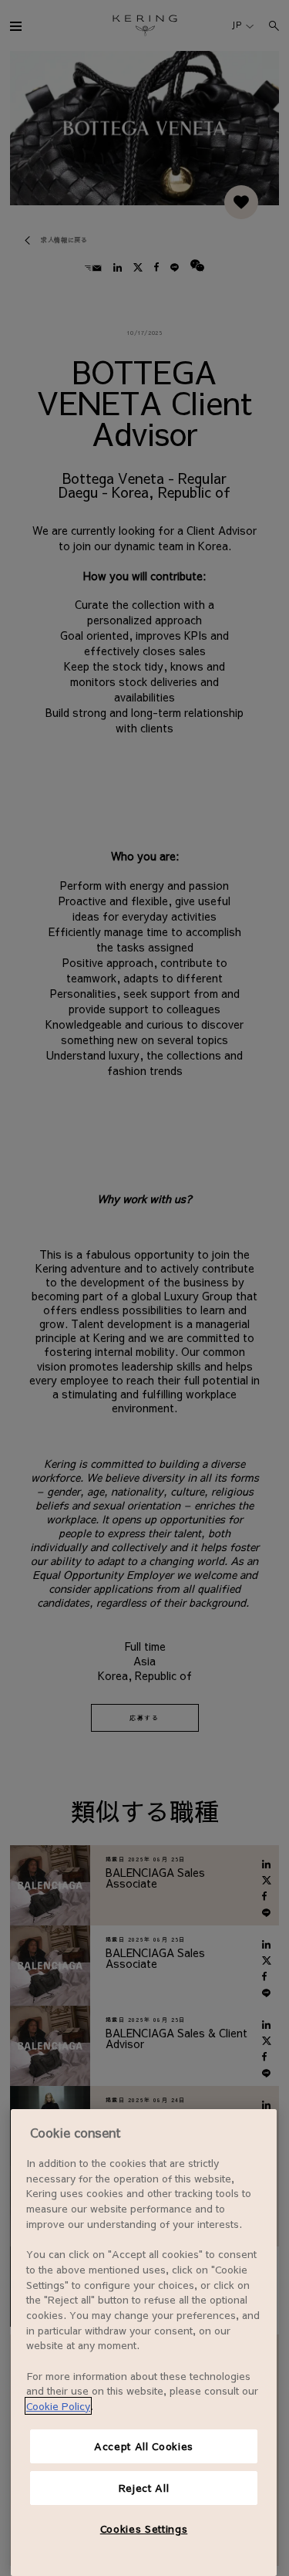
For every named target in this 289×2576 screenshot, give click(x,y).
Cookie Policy (58, 2406)
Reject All (144, 2488)
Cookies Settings (144, 2529)
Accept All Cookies (144, 2446)
